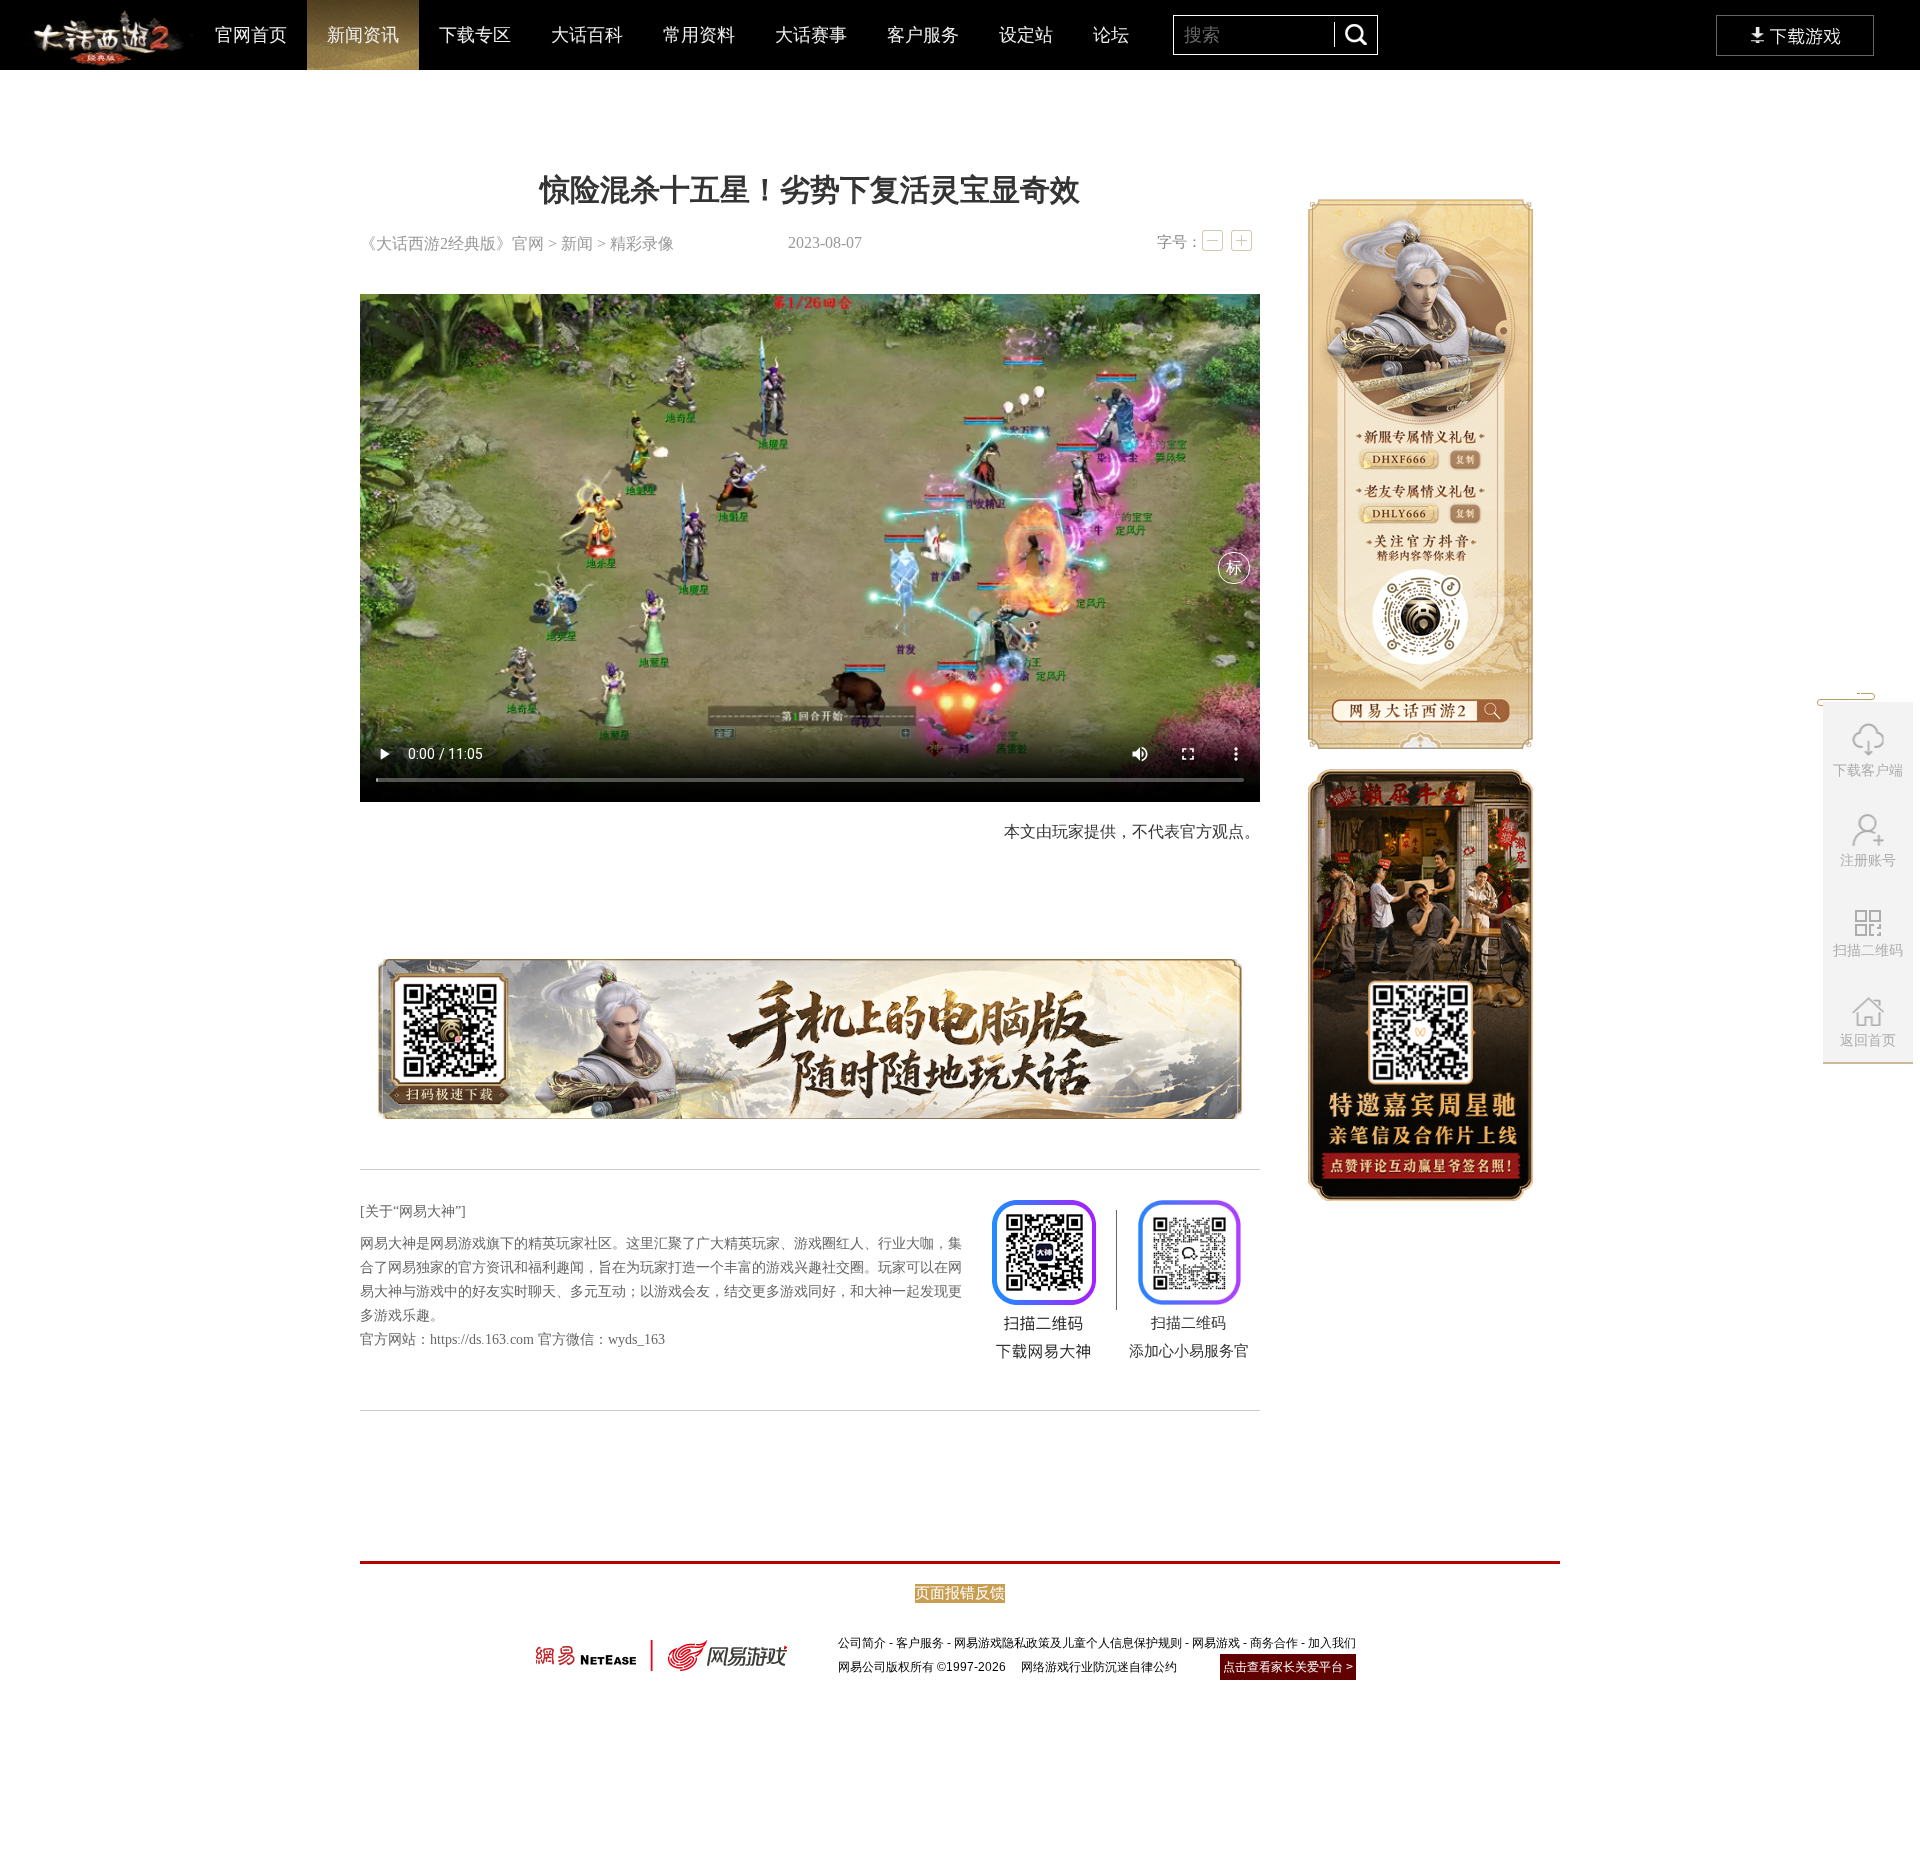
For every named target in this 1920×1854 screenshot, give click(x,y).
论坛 (1111, 35)
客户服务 (923, 35)
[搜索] (1355, 34)
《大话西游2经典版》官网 (452, 243)
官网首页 (251, 35)
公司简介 (862, 1643)
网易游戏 (1216, 1643)
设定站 (1026, 35)
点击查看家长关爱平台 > (1288, 1667)
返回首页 (1868, 1040)
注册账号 (1868, 860)
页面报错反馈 (960, 1592)
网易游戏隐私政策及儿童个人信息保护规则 (1068, 1643)
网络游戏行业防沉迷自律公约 (1099, 1667)
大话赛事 (811, 35)
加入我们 (1332, 1643)
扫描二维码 (1870, 957)
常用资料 (699, 35)
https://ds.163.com (482, 1339)
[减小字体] (1212, 240)
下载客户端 (1868, 770)
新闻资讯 (363, 35)
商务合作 (1274, 1643)
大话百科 (587, 35)
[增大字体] (1241, 240)
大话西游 (105, 40)
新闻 (577, 243)
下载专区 (475, 35)
